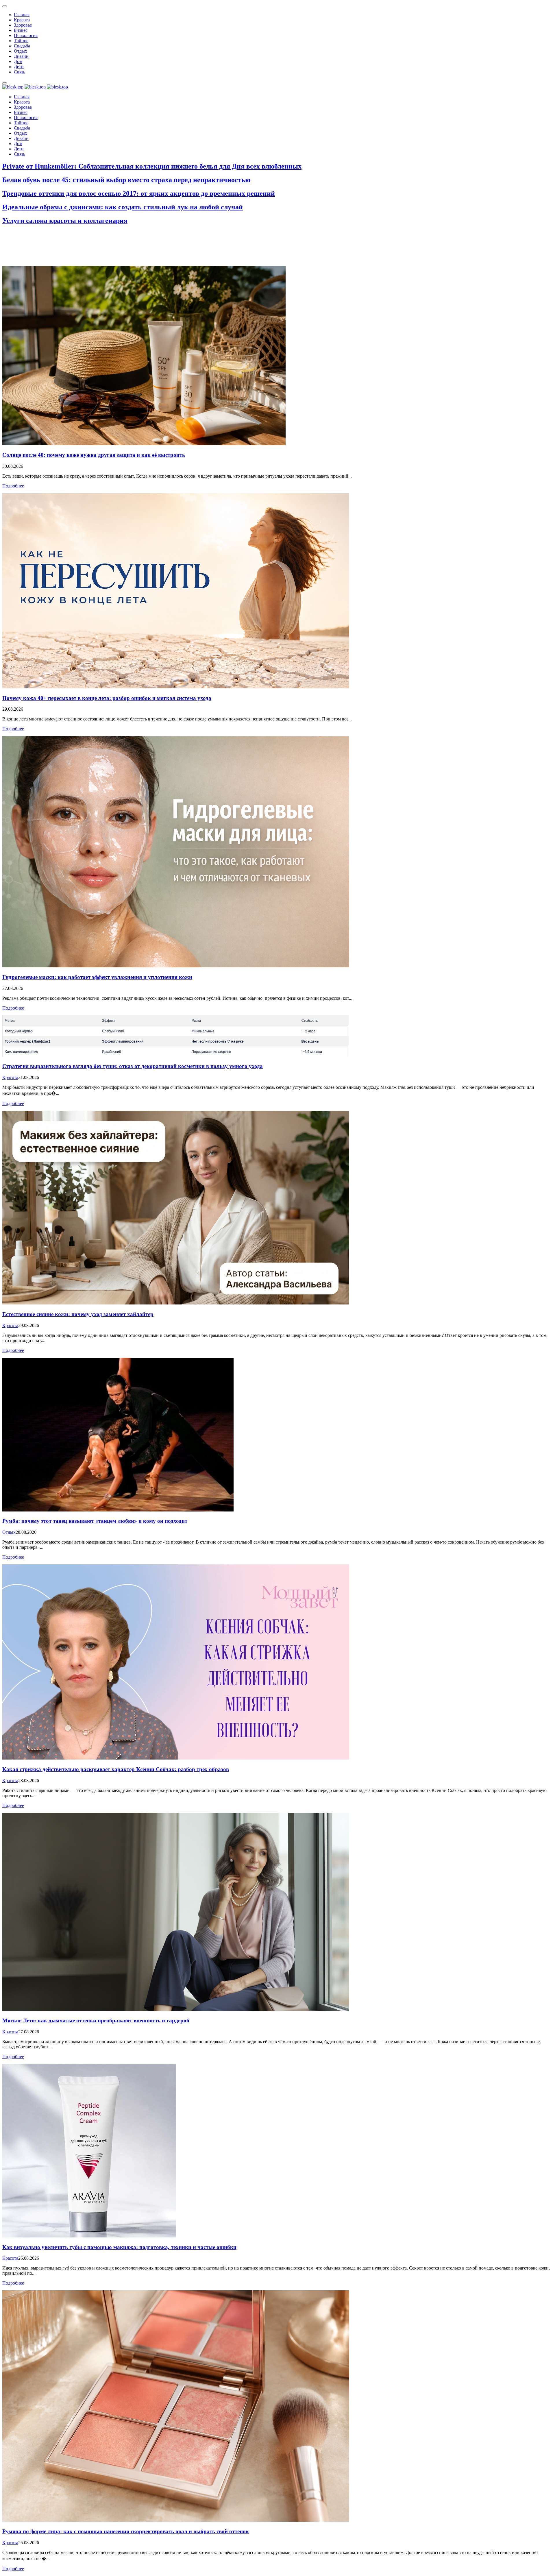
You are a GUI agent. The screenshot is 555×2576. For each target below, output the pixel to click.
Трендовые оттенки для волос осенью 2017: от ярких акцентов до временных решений (139, 193)
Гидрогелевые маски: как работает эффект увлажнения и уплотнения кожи (97, 977)
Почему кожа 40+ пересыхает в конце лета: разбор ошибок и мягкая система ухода (107, 698)
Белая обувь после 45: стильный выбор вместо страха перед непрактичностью (126, 180)
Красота (10, 1077)
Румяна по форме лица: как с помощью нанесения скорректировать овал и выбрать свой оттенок (126, 2531)
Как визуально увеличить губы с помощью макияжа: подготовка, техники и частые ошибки (119, 2247)
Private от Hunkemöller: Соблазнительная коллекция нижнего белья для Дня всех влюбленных (152, 166)
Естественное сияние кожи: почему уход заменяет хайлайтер (78, 1314)
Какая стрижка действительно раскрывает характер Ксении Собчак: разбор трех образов (116, 1769)
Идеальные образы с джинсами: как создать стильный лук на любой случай (123, 207)
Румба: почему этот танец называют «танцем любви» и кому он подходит (95, 1521)
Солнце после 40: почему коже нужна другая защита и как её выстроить (94, 455)
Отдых (9, 1532)
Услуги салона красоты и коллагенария (65, 221)
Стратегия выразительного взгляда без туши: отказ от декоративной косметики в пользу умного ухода (133, 1066)
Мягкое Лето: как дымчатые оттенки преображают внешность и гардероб (96, 2020)
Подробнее (13, 486)
